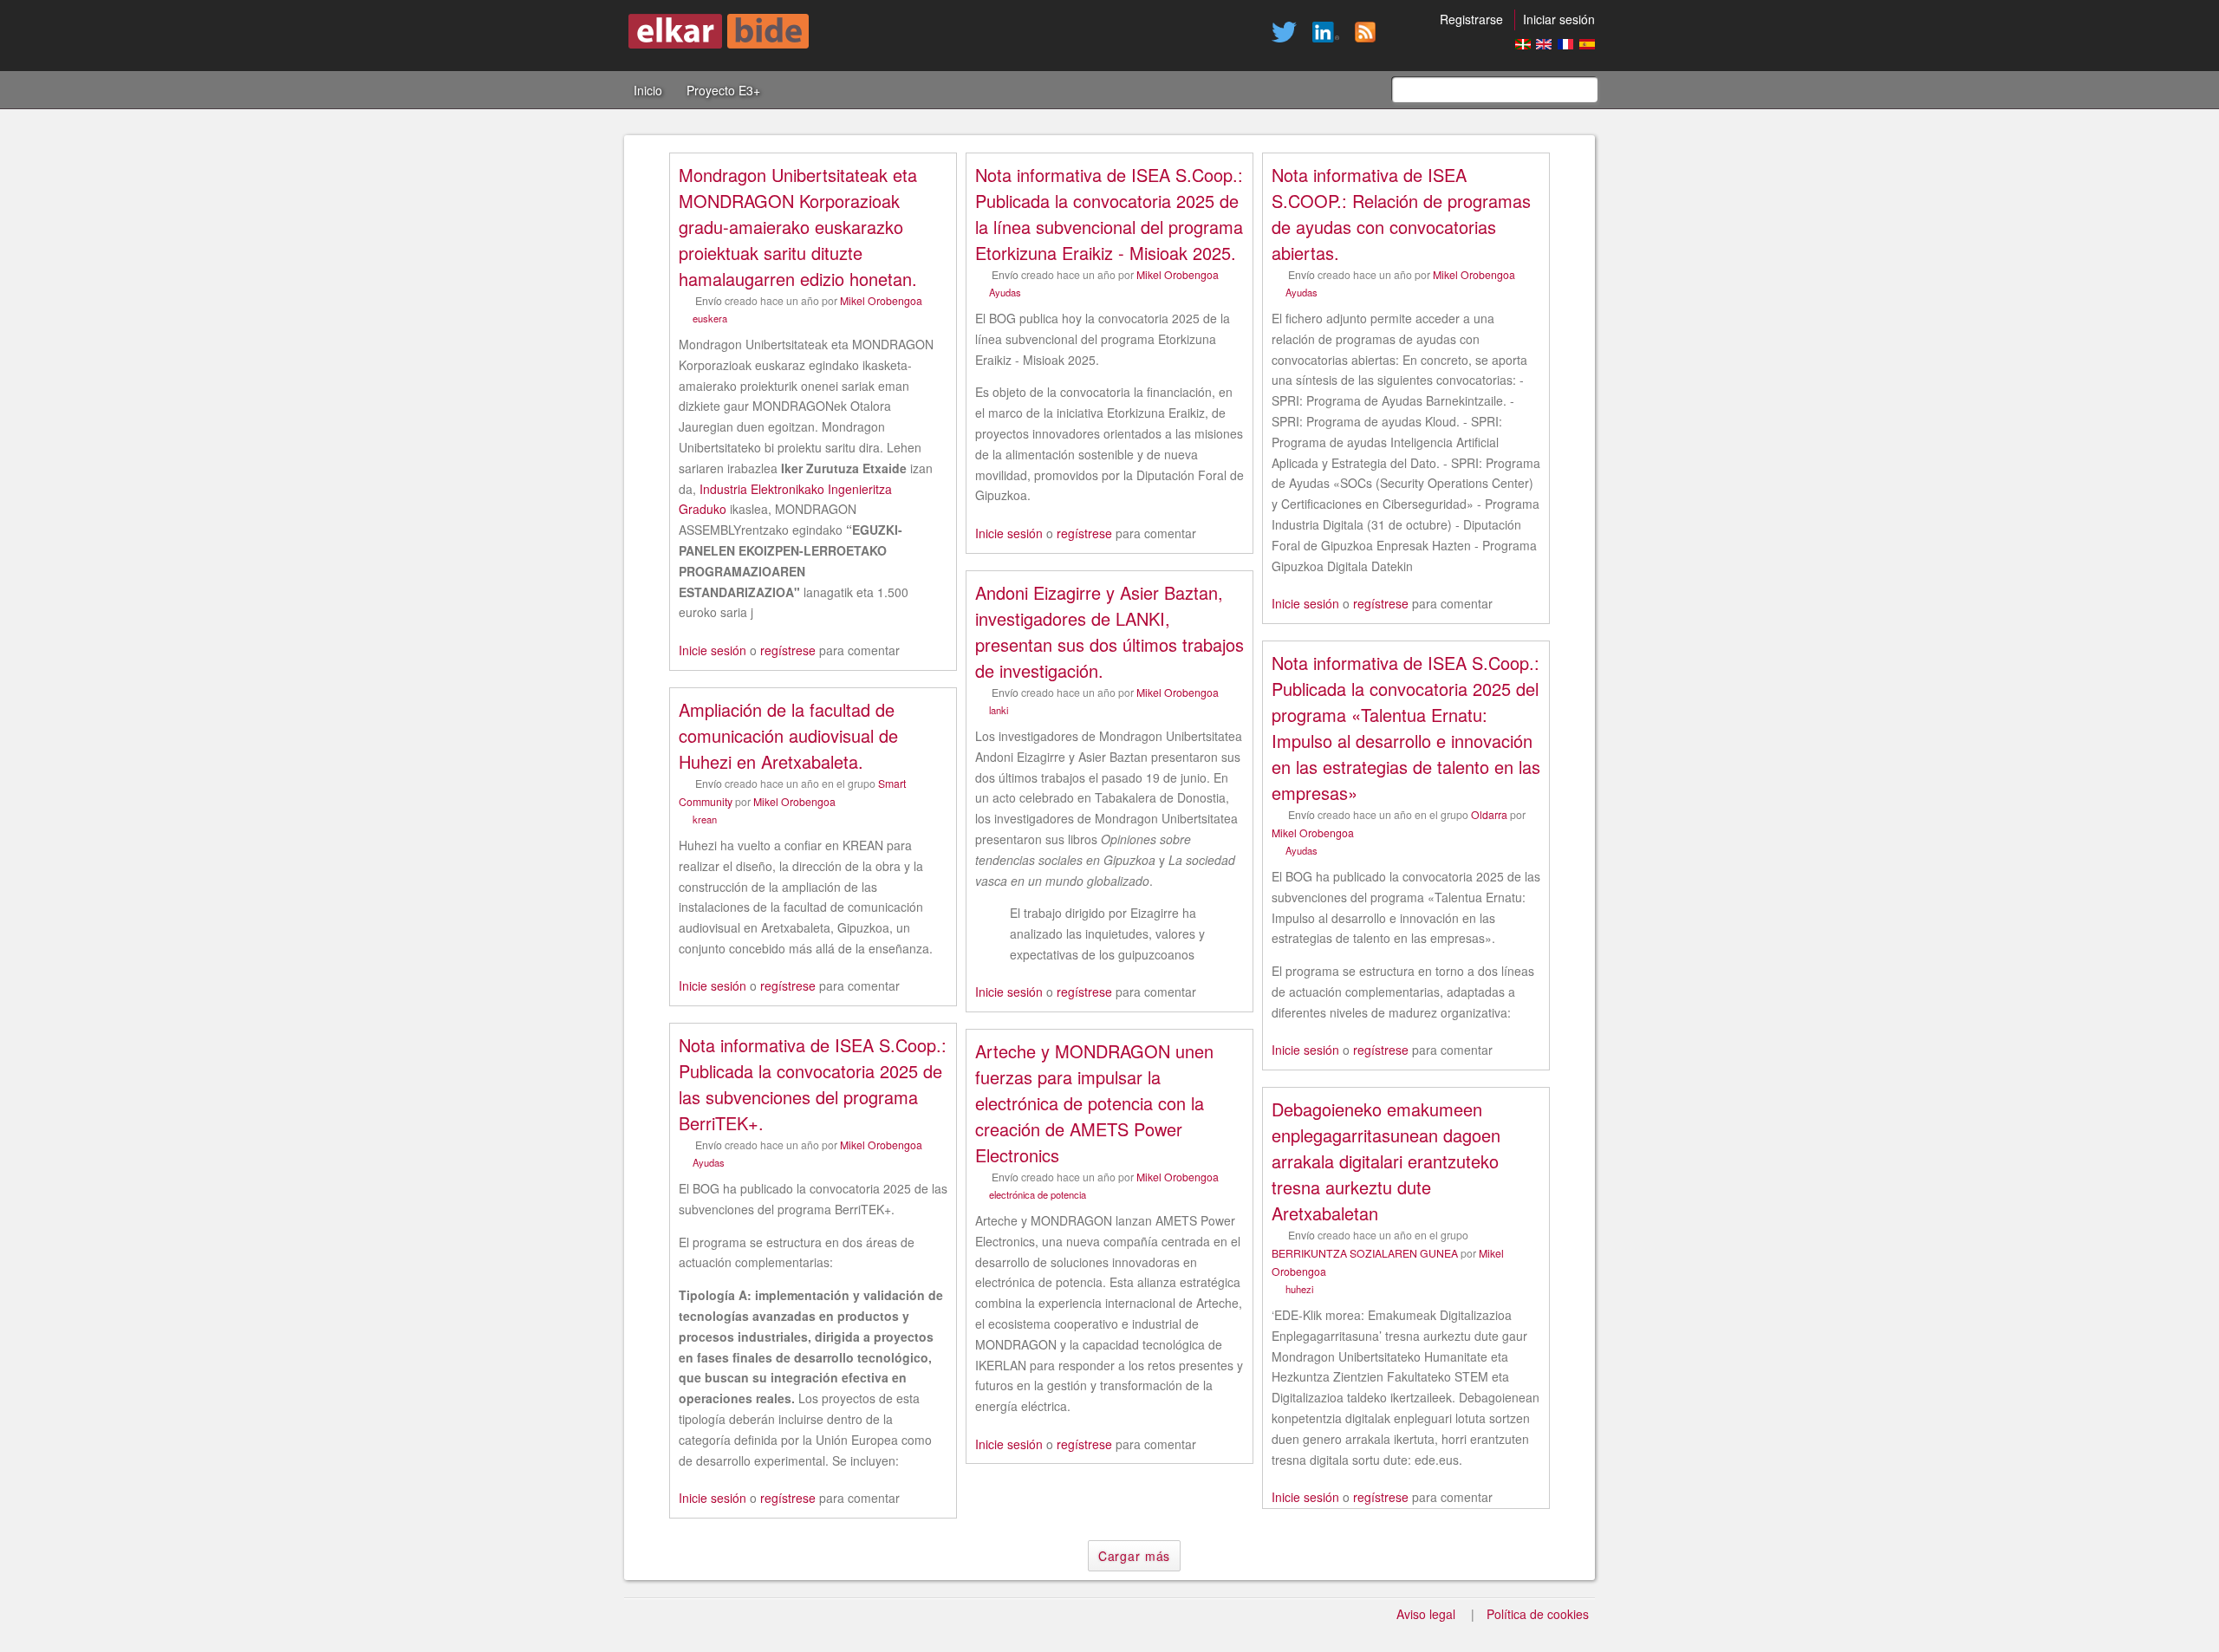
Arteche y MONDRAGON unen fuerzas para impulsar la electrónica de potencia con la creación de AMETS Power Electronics (1094, 1103)
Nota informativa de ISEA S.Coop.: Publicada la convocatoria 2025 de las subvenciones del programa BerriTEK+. (813, 1084)
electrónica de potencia (1038, 1194)
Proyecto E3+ (723, 90)
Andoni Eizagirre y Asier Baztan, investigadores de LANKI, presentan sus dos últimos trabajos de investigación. (1109, 631)
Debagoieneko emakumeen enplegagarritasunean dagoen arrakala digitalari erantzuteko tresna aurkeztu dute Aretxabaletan (1386, 1161)
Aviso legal (1426, 1614)
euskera (710, 318)
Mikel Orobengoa (881, 300)
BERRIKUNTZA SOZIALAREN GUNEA (1365, 1253)
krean (705, 819)
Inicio (648, 90)
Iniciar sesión (1559, 19)
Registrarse (1471, 19)
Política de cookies (1538, 1614)
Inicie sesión (713, 650)
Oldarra (1489, 814)
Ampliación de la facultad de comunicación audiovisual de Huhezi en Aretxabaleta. (788, 735)
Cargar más (1134, 1556)
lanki (999, 710)
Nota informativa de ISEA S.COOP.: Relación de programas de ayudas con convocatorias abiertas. (1401, 214)
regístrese (788, 650)
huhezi (1299, 1289)
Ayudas (1005, 292)
